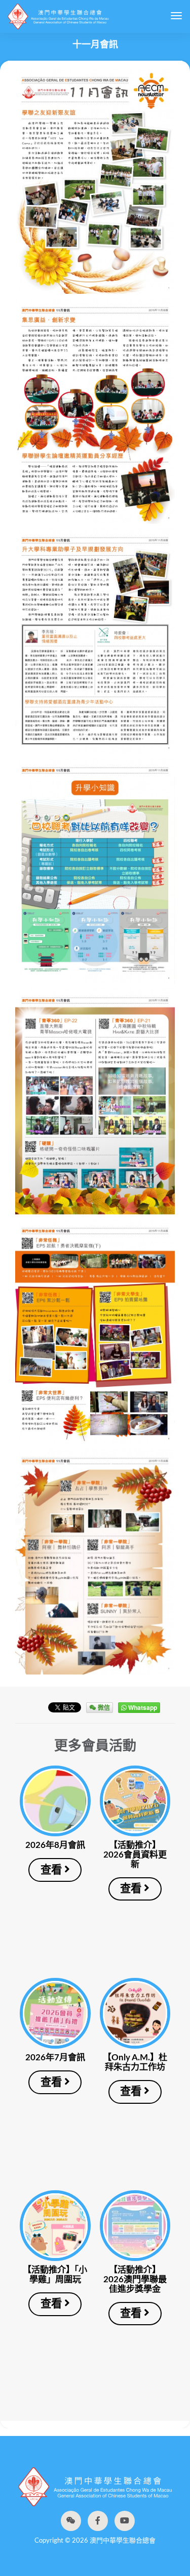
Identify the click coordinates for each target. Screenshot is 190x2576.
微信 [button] (103, 1707)
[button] (71, 2521)
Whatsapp (142, 1707)
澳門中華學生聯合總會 (58, 16)
